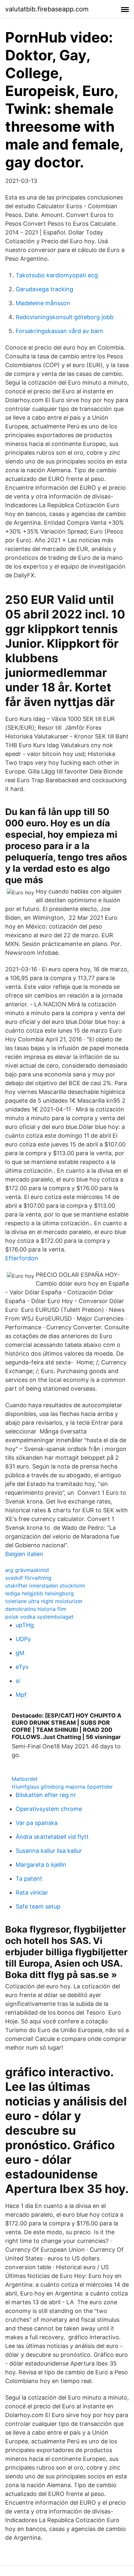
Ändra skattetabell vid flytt (52, 1837)
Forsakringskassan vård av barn (60, 331)
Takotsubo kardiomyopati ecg (57, 275)
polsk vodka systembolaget (39, 1617)
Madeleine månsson (43, 303)
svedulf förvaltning (28, 1578)
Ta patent (29, 1879)
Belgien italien (24, 1554)
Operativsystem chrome (49, 1809)
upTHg (25, 1625)
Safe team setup (38, 1906)
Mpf (21, 1695)
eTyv (22, 1667)
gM (20, 1653)
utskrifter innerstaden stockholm (45, 1586)
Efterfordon (22, 1258)
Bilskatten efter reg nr (46, 1795)
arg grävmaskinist (27, 1570)
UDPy (23, 1639)
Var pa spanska (37, 1823)
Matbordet (25, 1779)
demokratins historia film (36, 1609)
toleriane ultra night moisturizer (44, 1601)
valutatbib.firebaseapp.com (47, 9)
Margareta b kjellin (41, 1865)
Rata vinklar (32, 1893)
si (18, 1681)
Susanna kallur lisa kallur (49, 1851)
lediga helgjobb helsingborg (40, 1593)
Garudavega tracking (44, 289)
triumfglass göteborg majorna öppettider (62, 1787)
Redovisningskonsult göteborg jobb (65, 317)
